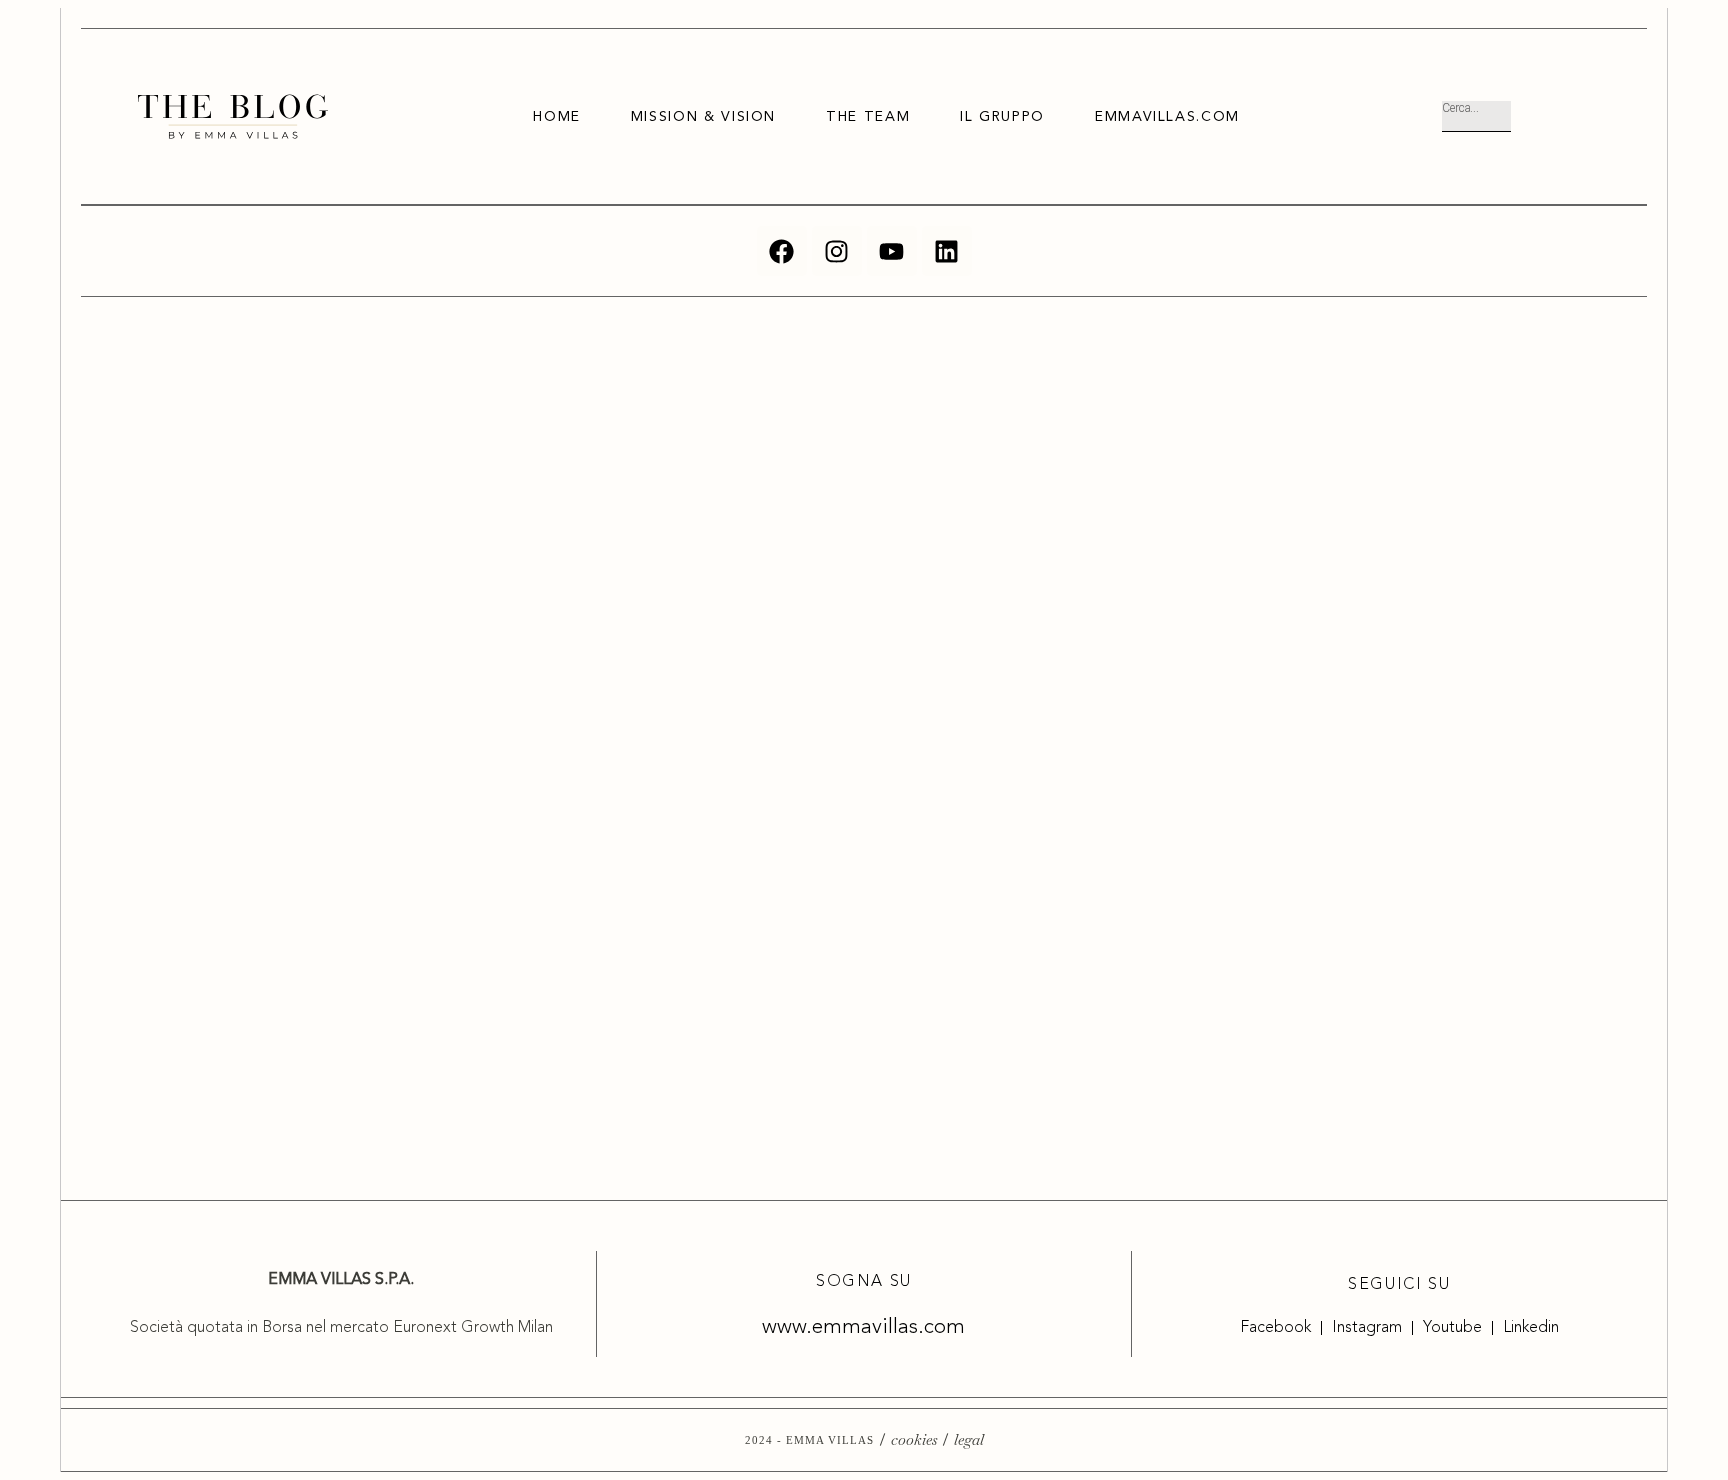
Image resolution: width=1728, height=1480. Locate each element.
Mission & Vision (703, 117)
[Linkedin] (947, 251)
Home (557, 117)
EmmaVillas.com (1167, 117)
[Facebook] (782, 251)
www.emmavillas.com (863, 1327)
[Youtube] (892, 251)
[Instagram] (837, 251)
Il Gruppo (1002, 117)
